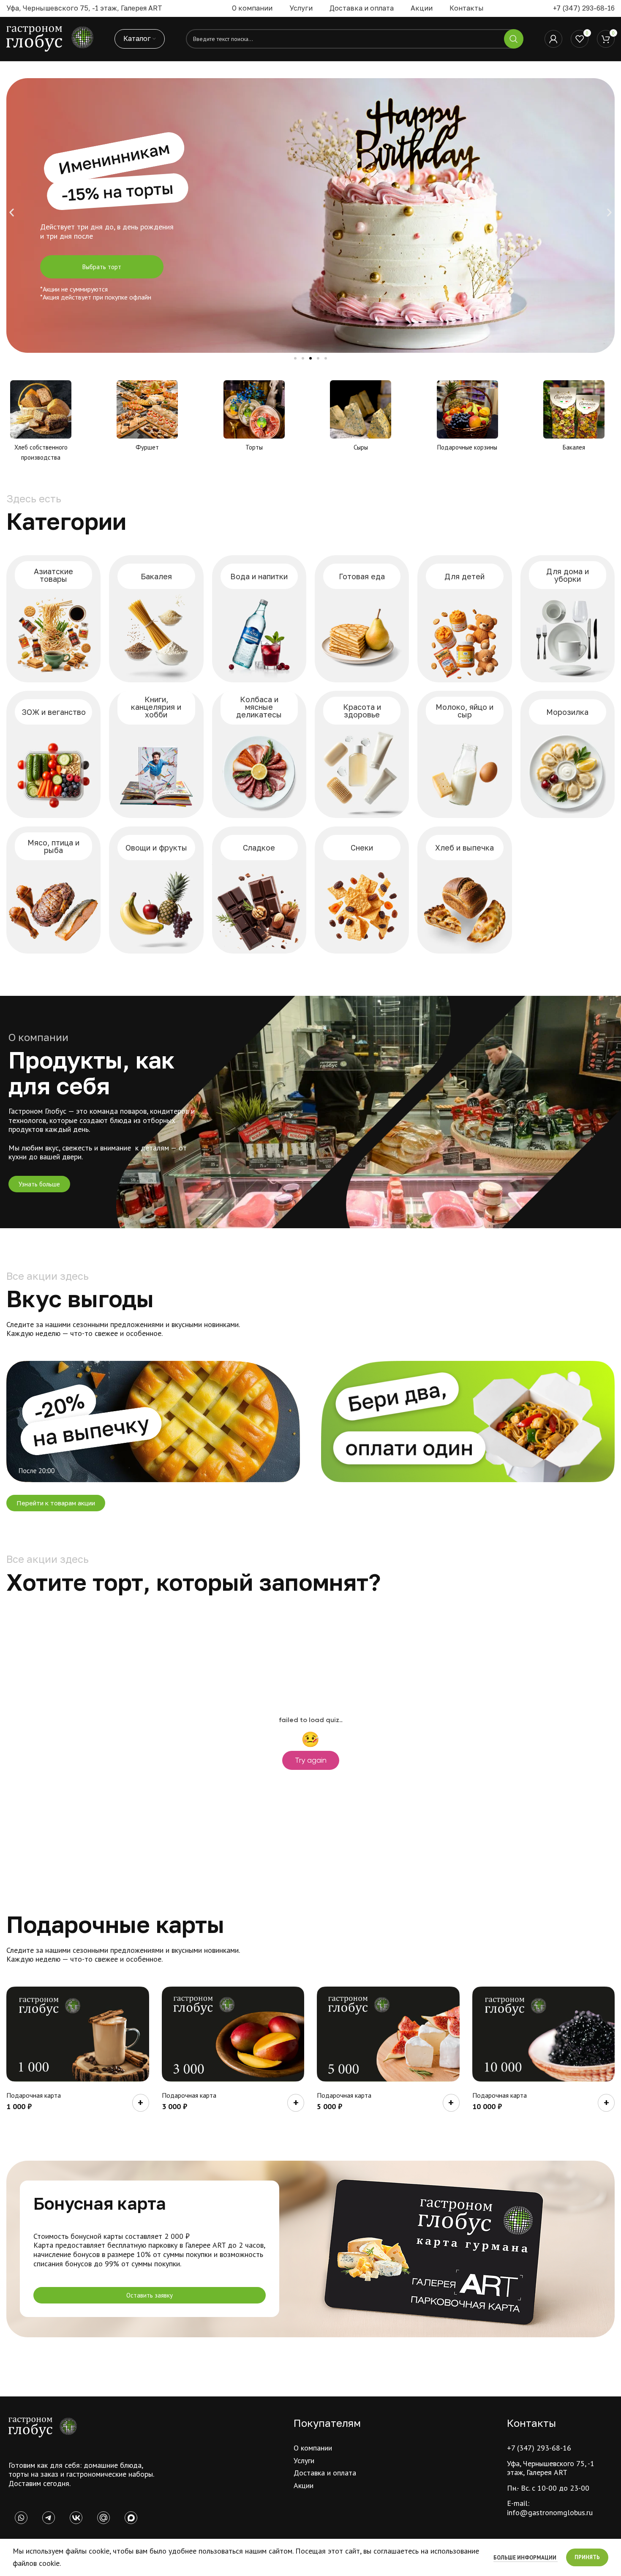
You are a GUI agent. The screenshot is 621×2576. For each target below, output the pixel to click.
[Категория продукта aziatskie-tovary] (53, 619)
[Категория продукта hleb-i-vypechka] (464, 890)
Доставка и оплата (325, 2473)
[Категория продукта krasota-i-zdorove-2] (362, 754)
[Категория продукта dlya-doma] (568, 619)
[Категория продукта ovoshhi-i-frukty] (156, 890)
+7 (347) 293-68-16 (584, 8)
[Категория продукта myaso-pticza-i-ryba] (53, 890)
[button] (12, 213)
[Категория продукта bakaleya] (156, 619)
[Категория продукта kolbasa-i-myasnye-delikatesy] (259, 754)
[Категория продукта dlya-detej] (464, 619)
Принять (587, 2557)
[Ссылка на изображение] (43, 2427)
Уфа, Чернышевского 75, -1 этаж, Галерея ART (551, 2468)
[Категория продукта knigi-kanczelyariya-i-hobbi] (156, 754)
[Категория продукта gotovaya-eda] (362, 619)
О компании (313, 2448)
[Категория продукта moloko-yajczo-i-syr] (464, 754)
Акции (304, 2485)
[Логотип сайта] (50, 38)
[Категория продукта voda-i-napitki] (259, 619)
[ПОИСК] (514, 39)
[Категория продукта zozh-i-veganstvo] (53, 754)
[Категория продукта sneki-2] (362, 890)
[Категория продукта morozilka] (568, 754)
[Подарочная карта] (78, 2034)
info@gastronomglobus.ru (550, 2512)
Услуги (304, 2460)
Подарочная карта (34, 2095)
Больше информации (526, 2558)
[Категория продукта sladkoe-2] (259, 890)
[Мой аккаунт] (553, 39)
